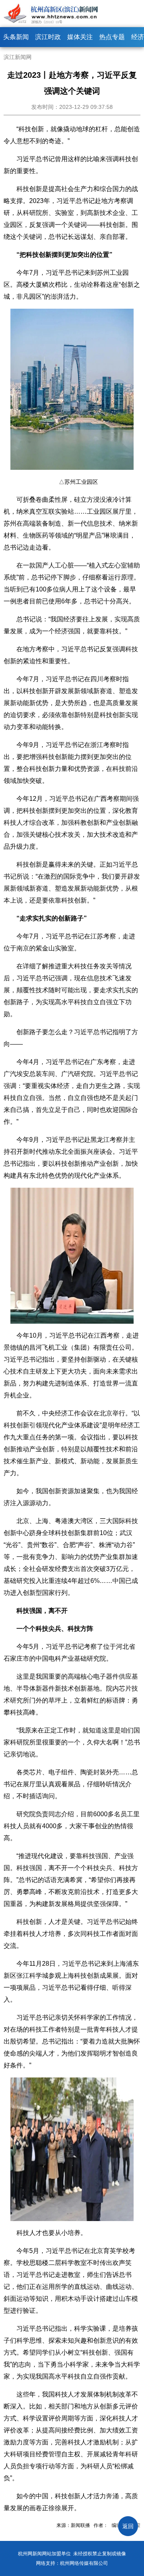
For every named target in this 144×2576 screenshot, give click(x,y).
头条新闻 (16, 37)
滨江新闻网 (18, 57)
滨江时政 (48, 37)
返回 (128, 2526)
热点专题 (112, 37)
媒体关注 (80, 37)
